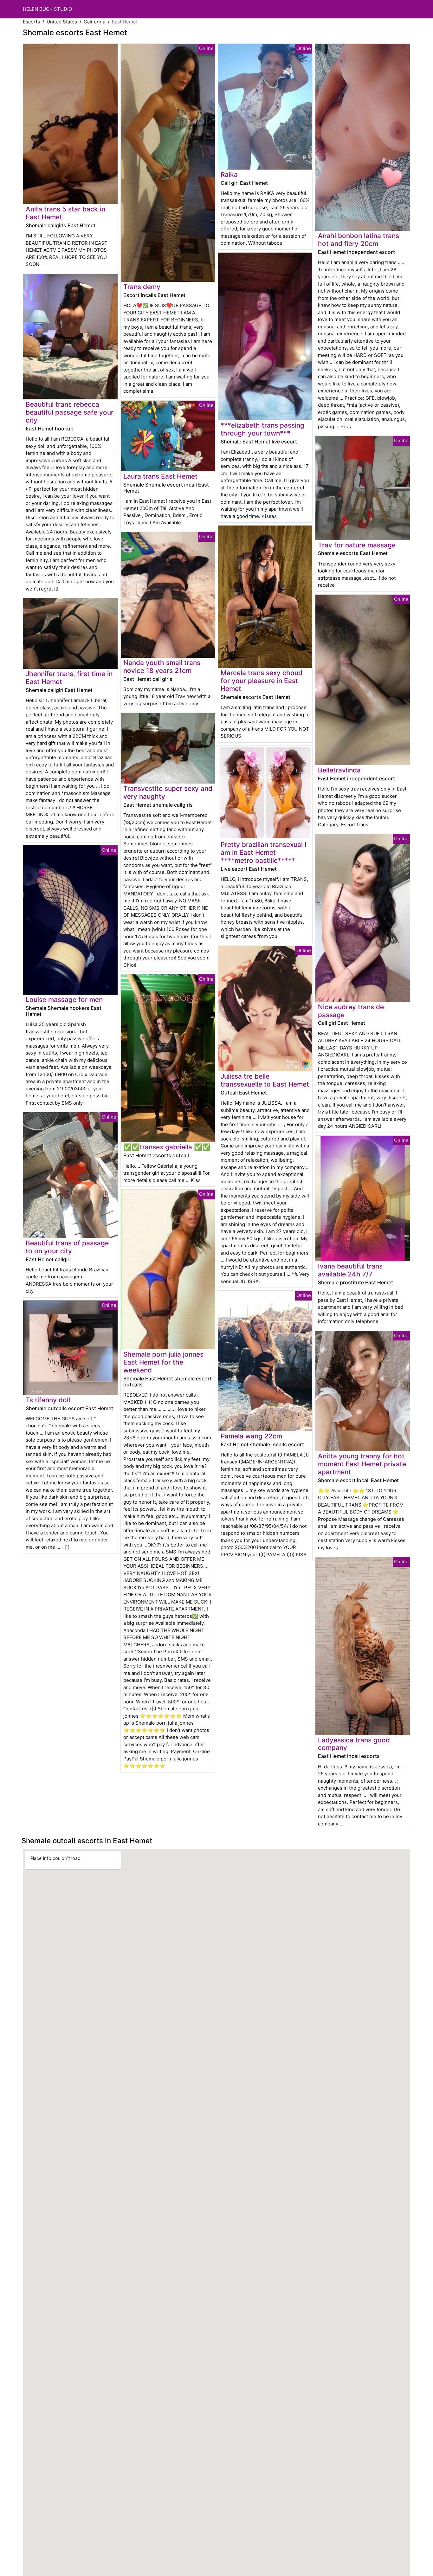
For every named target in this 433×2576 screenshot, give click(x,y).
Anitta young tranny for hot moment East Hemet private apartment (362, 1464)
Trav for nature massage (357, 545)
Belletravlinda (339, 770)
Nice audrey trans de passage (351, 1011)
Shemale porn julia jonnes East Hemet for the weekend (163, 1362)
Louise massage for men (64, 1000)
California (94, 22)
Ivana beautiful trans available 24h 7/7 (350, 1270)
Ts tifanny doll (48, 1400)
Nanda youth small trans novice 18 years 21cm (162, 667)
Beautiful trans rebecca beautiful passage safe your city (70, 412)
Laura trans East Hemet (160, 476)
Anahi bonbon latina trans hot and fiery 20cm (359, 240)
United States (62, 22)
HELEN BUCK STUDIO (47, 9)
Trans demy (142, 287)
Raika (229, 174)
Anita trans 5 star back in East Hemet (65, 213)
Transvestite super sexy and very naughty (168, 792)
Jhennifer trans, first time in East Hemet (69, 678)
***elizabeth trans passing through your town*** (262, 429)
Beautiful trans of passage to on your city (67, 1247)
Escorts (31, 22)
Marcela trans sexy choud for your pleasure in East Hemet (262, 681)
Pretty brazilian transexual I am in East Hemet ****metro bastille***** (264, 852)
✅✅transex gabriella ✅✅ (167, 1147)
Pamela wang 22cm (251, 1436)
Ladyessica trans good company (354, 1744)
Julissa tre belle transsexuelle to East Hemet (265, 1080)
